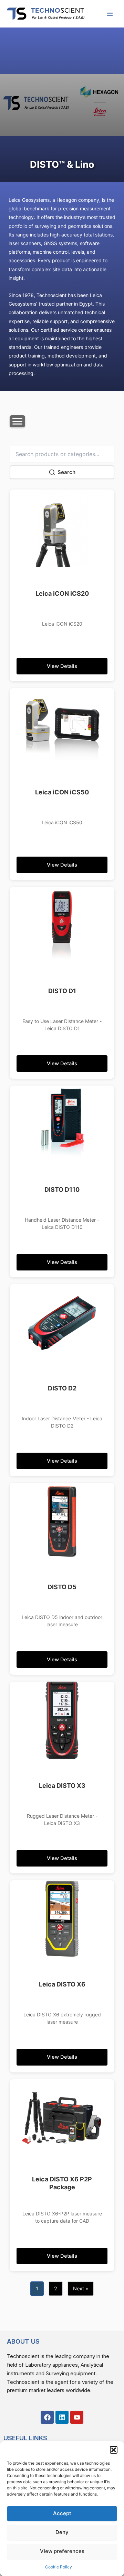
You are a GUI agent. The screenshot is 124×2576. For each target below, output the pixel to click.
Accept (62, 2513)
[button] (114, 2450)
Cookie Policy (59, 2567)
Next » (81, 2289)
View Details (62, 666)
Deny (62, 2532)
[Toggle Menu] (17, 421)
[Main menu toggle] (110, 14)
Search (66, 472)
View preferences (62, 2551)
